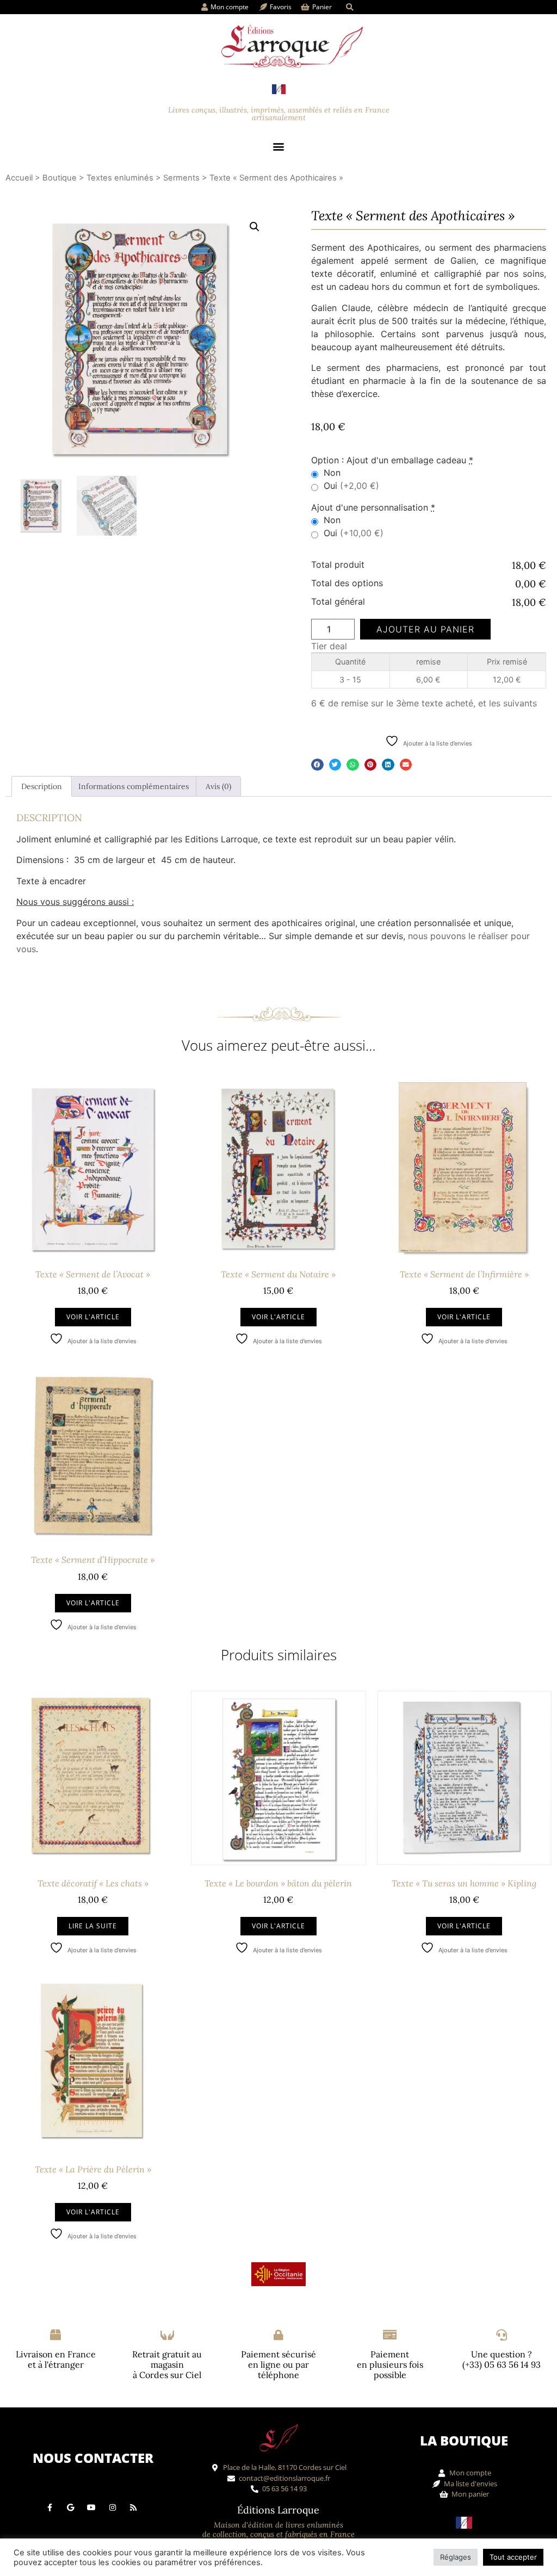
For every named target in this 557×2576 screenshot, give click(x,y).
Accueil (19, 178)
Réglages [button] (456, 2557)
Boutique (60, 178)
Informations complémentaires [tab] (134, 786)
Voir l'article (93, 1317)
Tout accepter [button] (513, 2557)
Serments (181, 178)
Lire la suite (93, 1926)
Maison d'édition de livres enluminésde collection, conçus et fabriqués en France (278, 2530)
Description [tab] (42, 786)
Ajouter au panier (425, 629)
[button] (349, 7)
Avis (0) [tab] (218, 786)
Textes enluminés (120, 178)
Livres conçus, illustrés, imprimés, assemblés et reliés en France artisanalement (279, 114)
